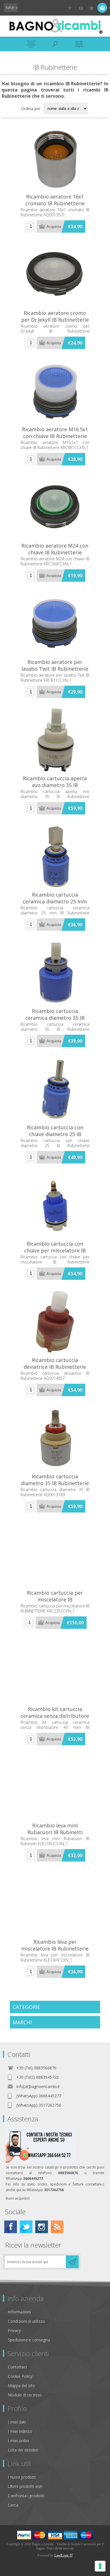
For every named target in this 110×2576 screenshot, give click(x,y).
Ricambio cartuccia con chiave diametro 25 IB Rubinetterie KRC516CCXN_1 (55, 1134)
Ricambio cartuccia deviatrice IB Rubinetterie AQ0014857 (55, 1367)
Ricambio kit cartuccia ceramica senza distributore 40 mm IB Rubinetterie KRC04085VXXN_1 (55, 1719)
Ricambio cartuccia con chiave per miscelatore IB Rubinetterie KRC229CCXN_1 (55, 1250)
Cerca (13, 2505)
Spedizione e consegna (29, 2340)
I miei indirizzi (20, 2431)
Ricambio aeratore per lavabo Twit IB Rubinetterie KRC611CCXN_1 (55, 669)
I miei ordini (18, 2441)
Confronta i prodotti (26, 2496)
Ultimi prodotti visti (25, 2486)
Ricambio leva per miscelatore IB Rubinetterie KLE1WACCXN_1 (55, 1949)
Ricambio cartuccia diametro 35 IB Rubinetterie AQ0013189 (55, 1483)
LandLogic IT (64, 2555)
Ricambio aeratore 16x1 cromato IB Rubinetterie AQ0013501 (55, 203)
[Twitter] (26, 2227)
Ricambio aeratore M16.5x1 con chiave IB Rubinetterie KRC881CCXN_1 (55, 436)
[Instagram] (42, 2227)
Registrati (70, 8)
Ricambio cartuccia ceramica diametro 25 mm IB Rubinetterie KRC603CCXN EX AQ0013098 (55, 905)
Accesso (81, 8)
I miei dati (17, 2422)
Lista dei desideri (23, 2450)
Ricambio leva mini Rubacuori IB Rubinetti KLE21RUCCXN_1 (55, 1832)
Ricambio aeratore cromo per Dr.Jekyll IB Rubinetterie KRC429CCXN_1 (55, 320)
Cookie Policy (20, 2376)
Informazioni (19, 2312)
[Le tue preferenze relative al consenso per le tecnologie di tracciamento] (100, 2566)
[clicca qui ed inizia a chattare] (41, 2162)
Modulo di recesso (25, 2395)
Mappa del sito (21, 2386)
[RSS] (57, 2227)
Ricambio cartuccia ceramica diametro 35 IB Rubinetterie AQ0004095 (55, 1018)
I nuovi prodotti (22, 2477)
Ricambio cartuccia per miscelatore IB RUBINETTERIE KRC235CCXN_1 (55, 1603)
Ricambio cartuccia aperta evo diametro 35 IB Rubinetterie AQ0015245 (55, 785)
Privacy (14, 2330)
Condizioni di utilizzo (26, 2321)
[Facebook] (11, 2227)
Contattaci (17, 2367)
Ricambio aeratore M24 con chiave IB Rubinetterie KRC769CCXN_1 (55, 552)
